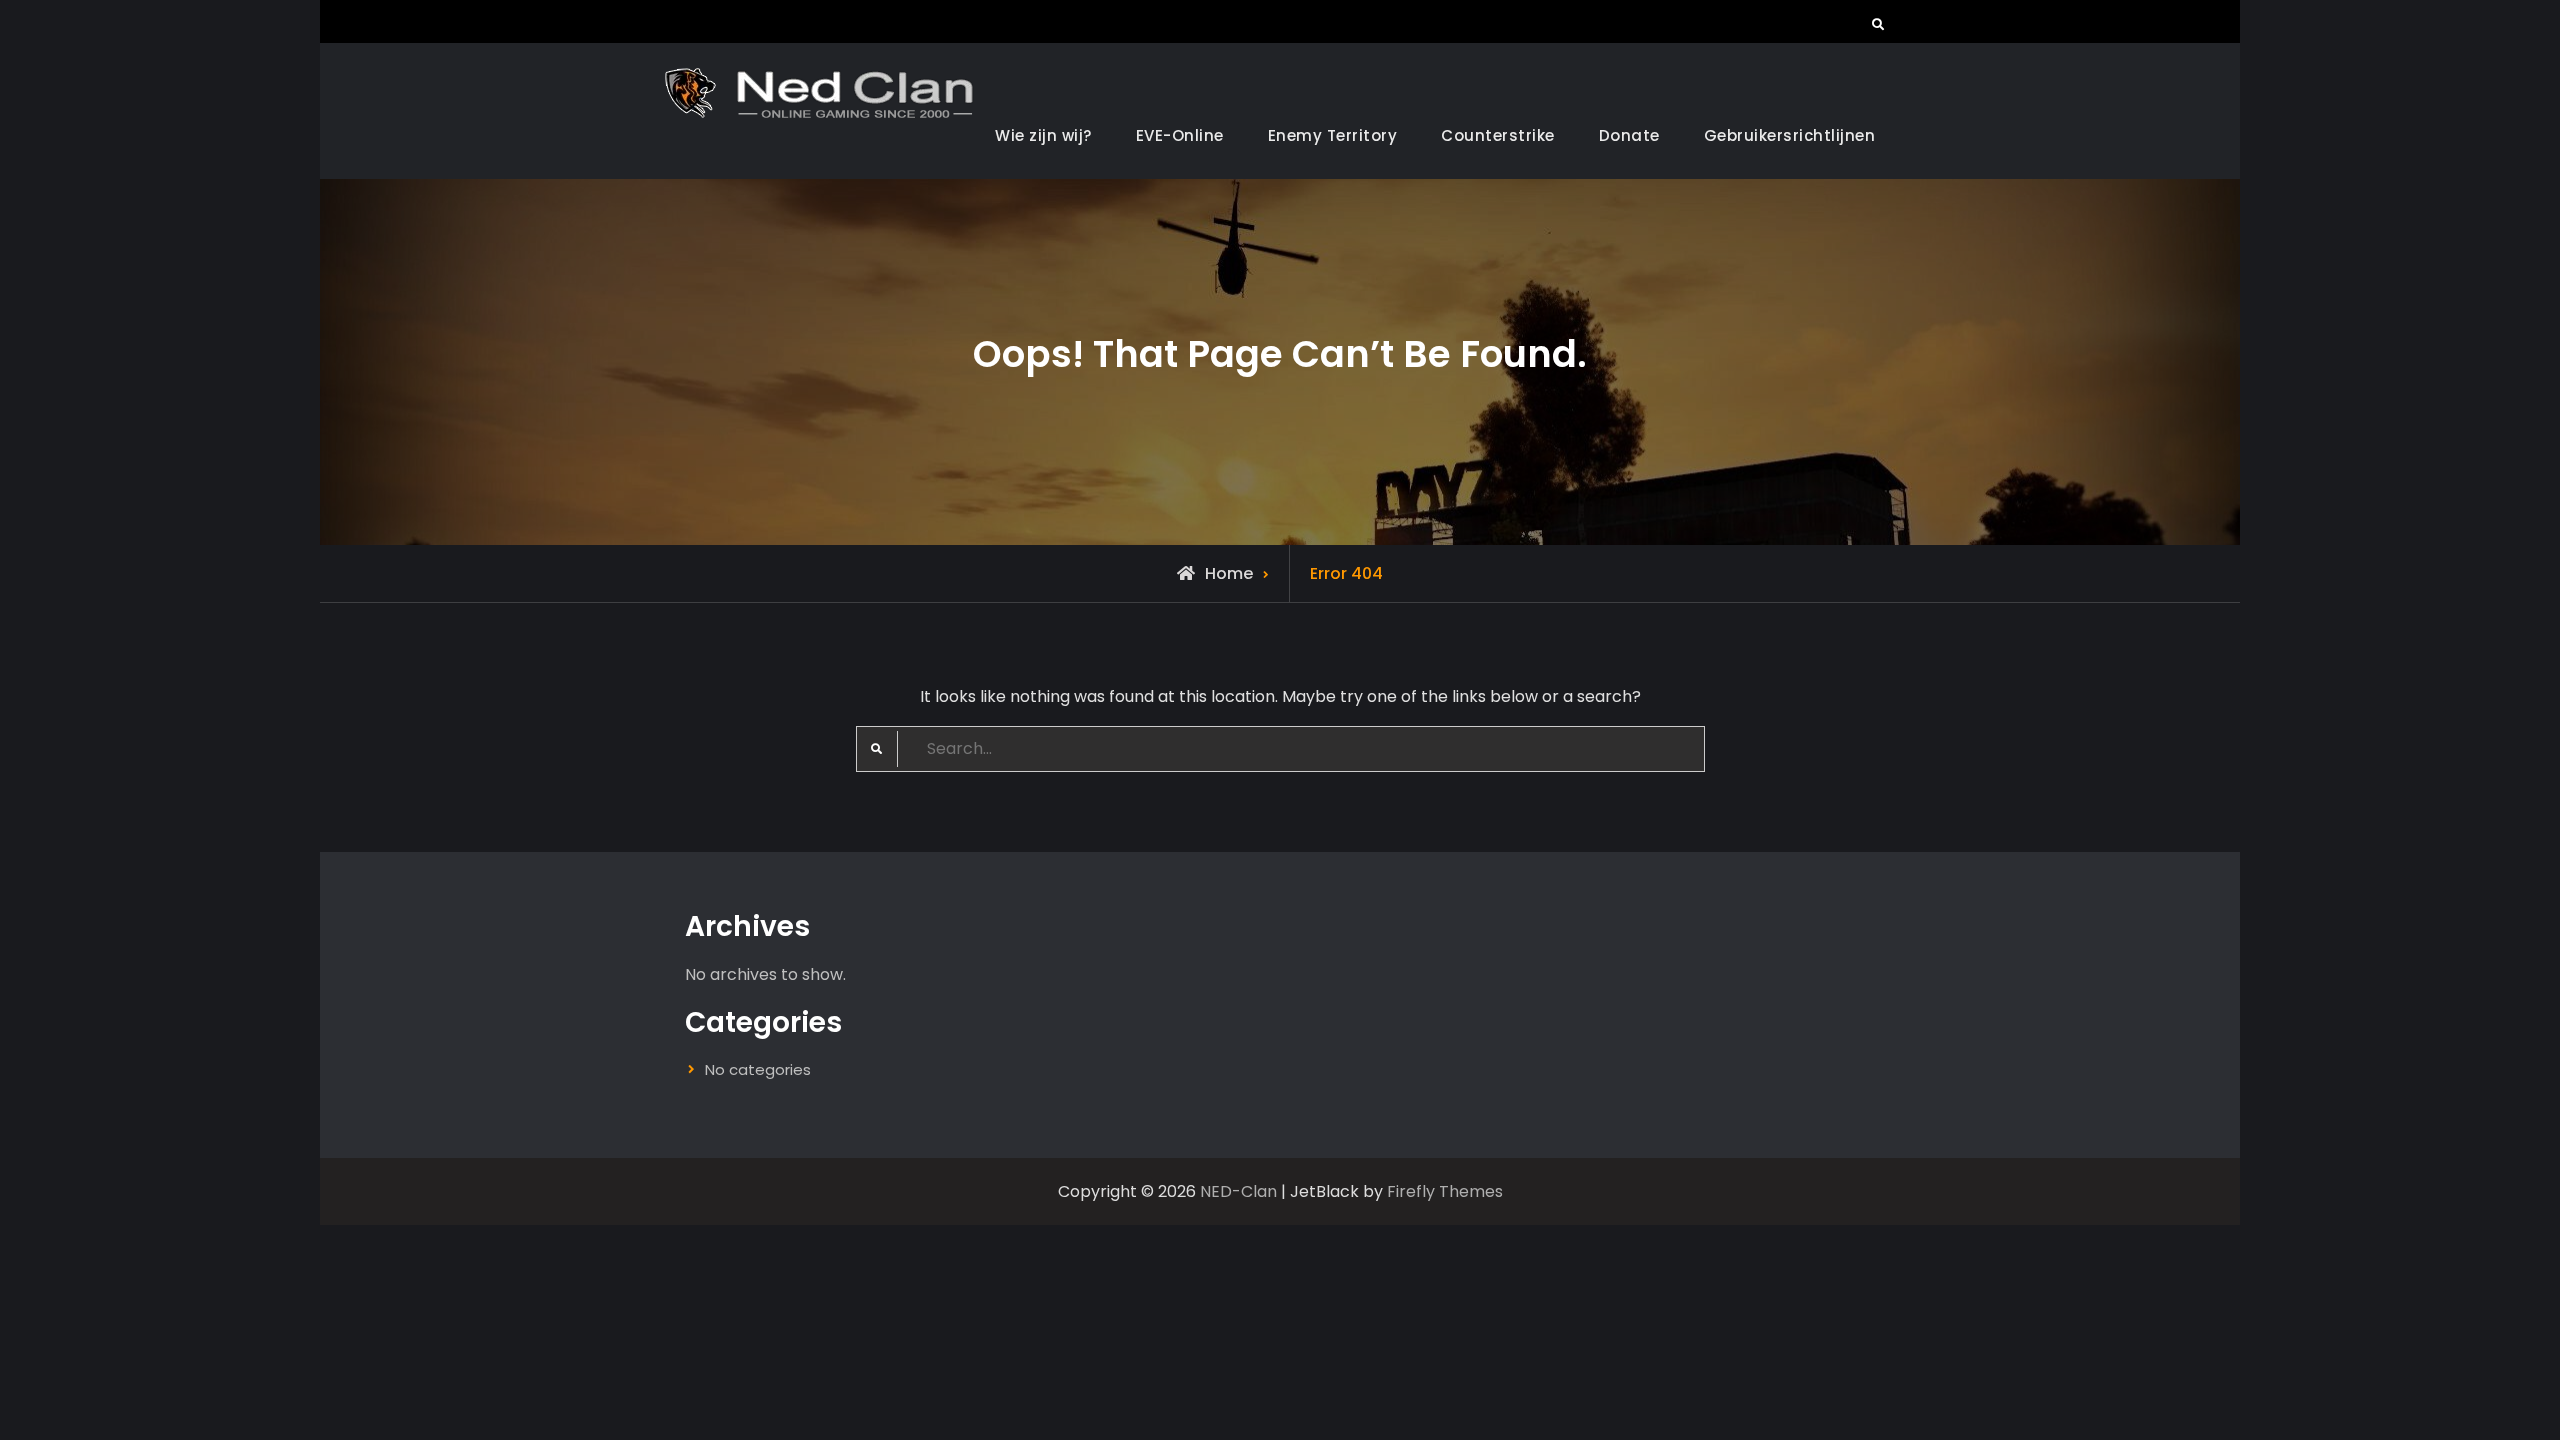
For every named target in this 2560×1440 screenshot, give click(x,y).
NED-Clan (1238, 1191)
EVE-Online (1180, 135)
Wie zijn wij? (1043, 135)
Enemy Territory (1333, 135)
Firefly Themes (1445, 1191)
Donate (1629, 135)
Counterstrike (1498, 135)
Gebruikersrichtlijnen (1790, 135)
